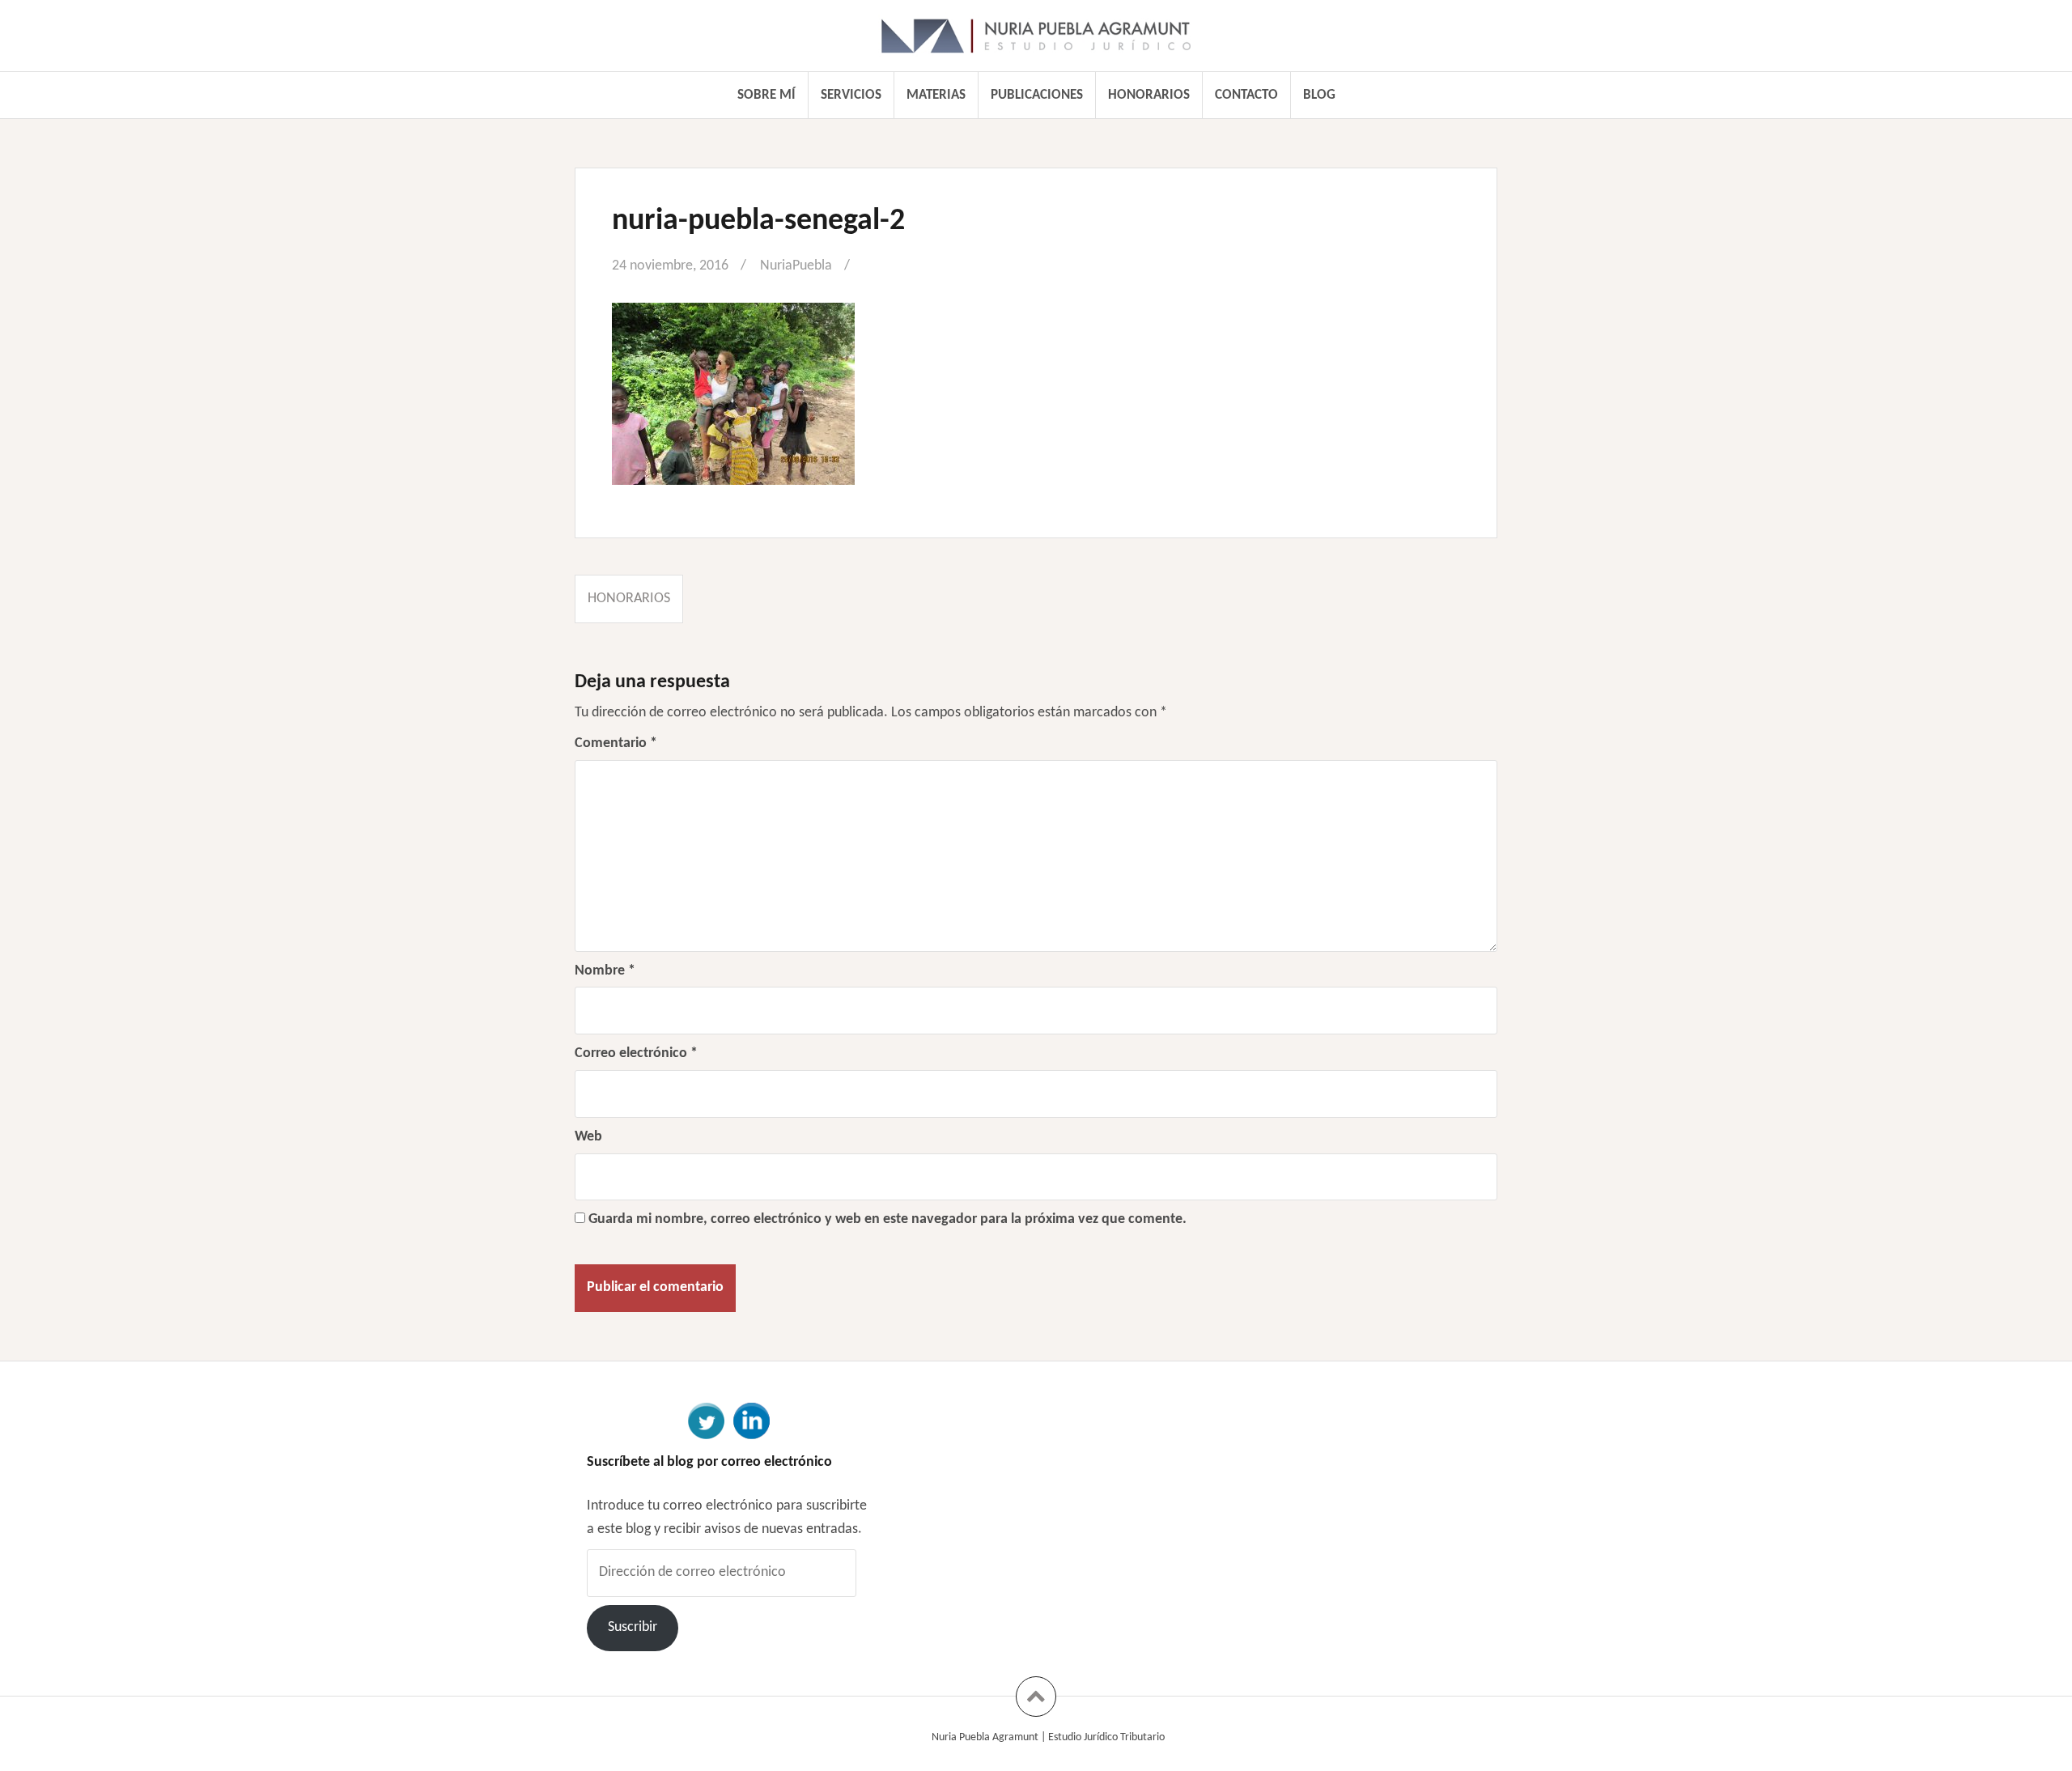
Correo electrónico (636, 1053)
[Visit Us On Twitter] (706, 1420)
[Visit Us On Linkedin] (751, 1420)
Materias (936, 95)
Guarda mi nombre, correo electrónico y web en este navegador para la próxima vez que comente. (887, 1219)
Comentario (616, 743)
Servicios (851, 95)
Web (588, 1137)
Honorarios (1149, 95)
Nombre (605, 971)
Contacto (1246, 95)
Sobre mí (766, 95)
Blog (1319, 95)
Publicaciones (1037, 95)
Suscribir (633, 1627)
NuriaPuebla (796, 266)
